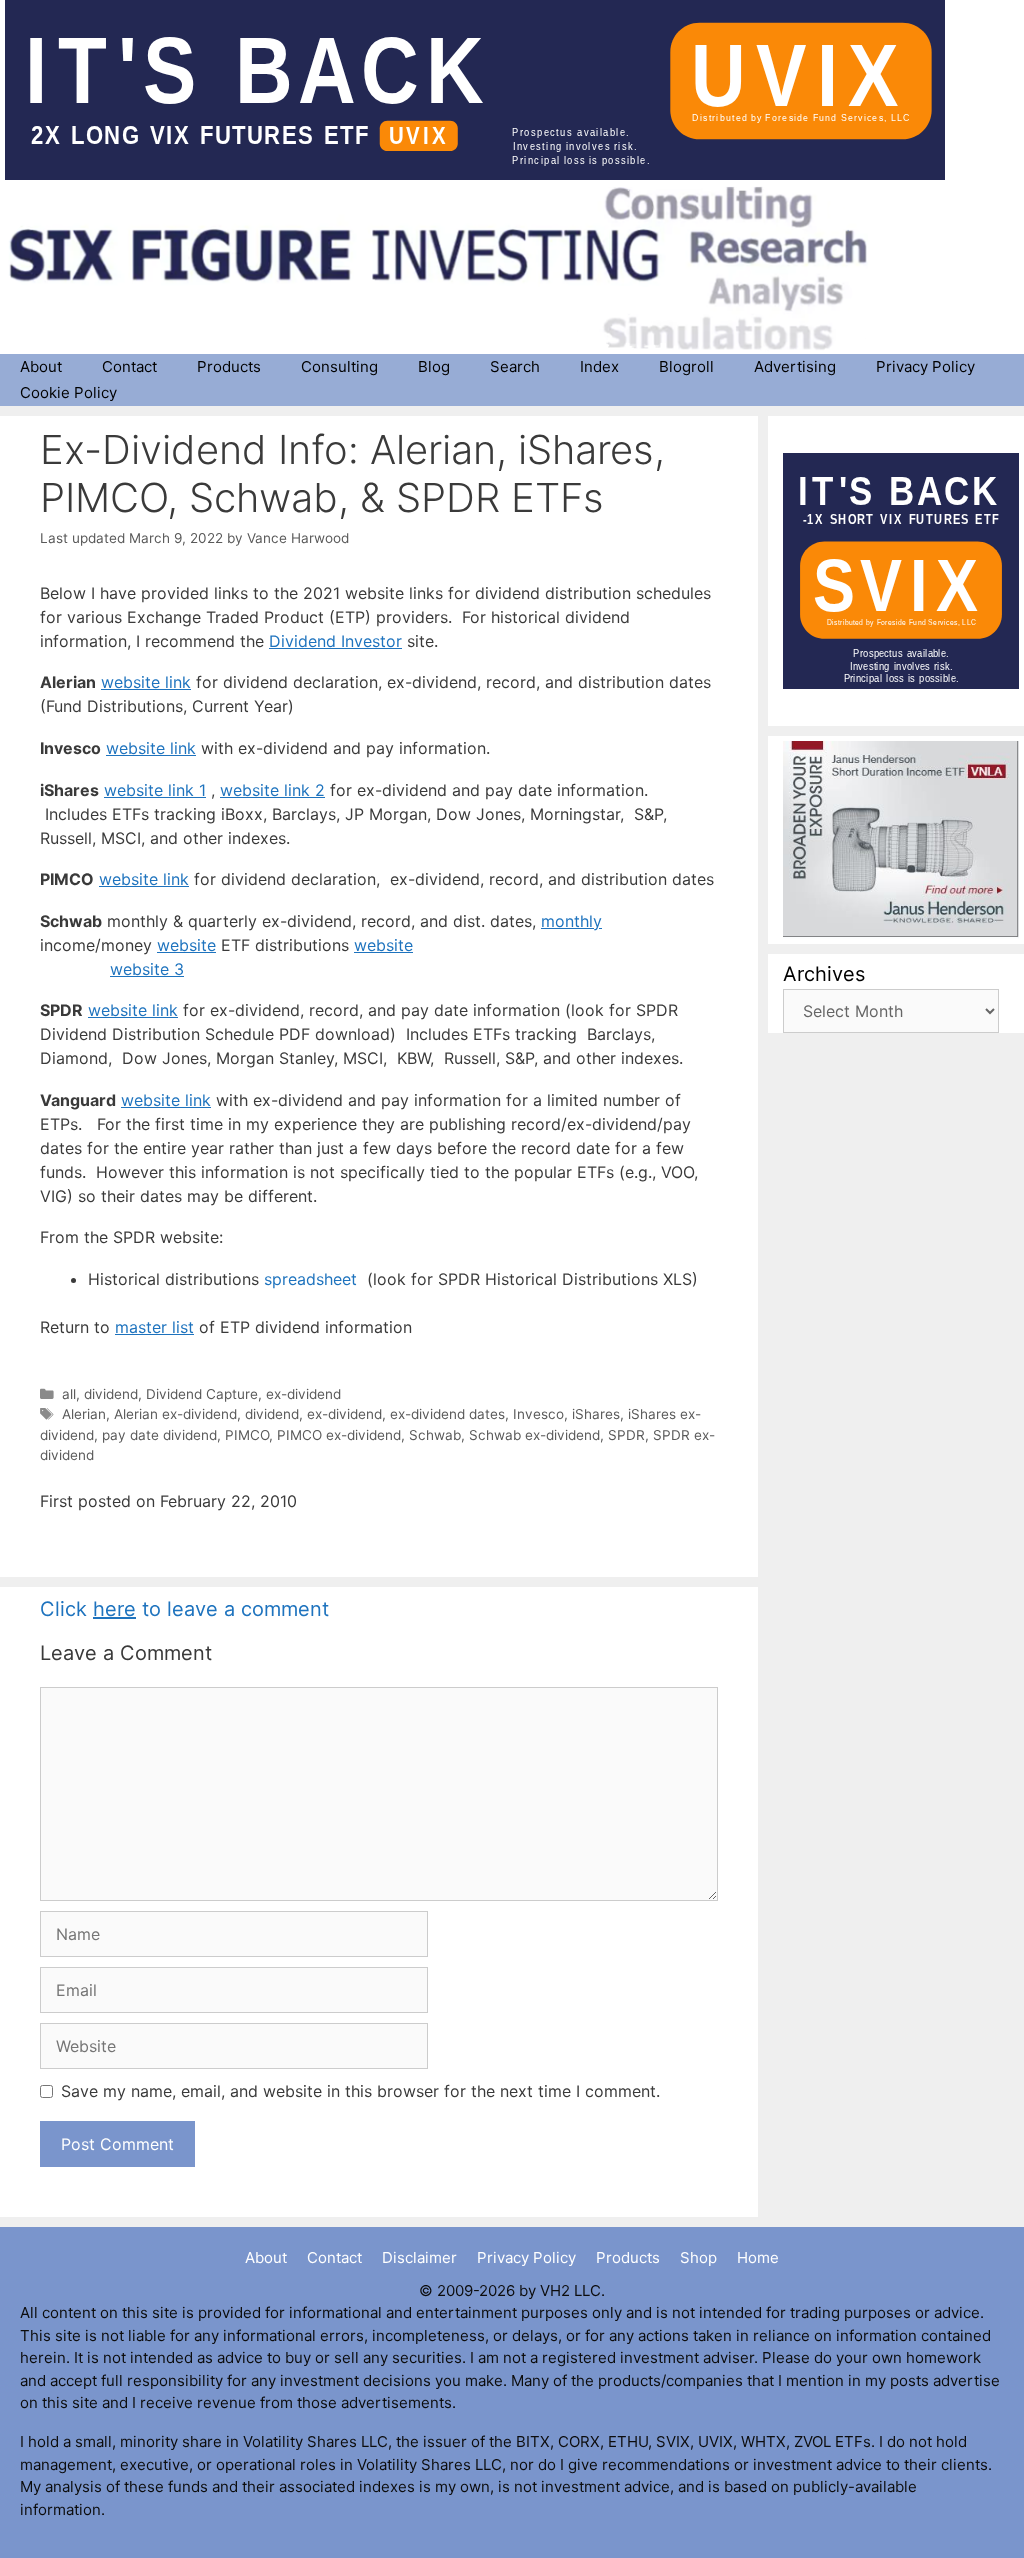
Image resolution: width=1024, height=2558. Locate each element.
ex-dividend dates (447, 1414)
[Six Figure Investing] (455, 268)
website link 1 (155, 790)
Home (758, 2257)
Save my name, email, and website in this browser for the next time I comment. (360, 2091)
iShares (596, 1414)
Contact (129, 366)
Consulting (339, 366)
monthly (571, 921)
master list (154, 1327)
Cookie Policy (68, 392)
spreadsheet (315, 1279)
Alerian (84, 1414)
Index (599, 366)
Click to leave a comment (184, 1609)
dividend (111, 1394)
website (186, 945)
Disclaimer (419, 2257)
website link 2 (272, 790)
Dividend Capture (202, 1394)
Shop (698, 2257)
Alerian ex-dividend (175, 1414)
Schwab (435, 1435)
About (41, 366)
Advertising (795, 366)
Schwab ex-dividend (534, 1435)
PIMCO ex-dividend (339, 1435)
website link (146, 682)
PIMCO (247, 1435)
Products (229, 366)
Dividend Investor (335, 641)
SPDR (626, 1435)
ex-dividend (303, 1394)
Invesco (538, 1414)
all (69, 1394)
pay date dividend (159, 1435)
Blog (434, 366)
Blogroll (686, 366)
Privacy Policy (925, 366)
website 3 (147, 969)
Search (515, 366)
